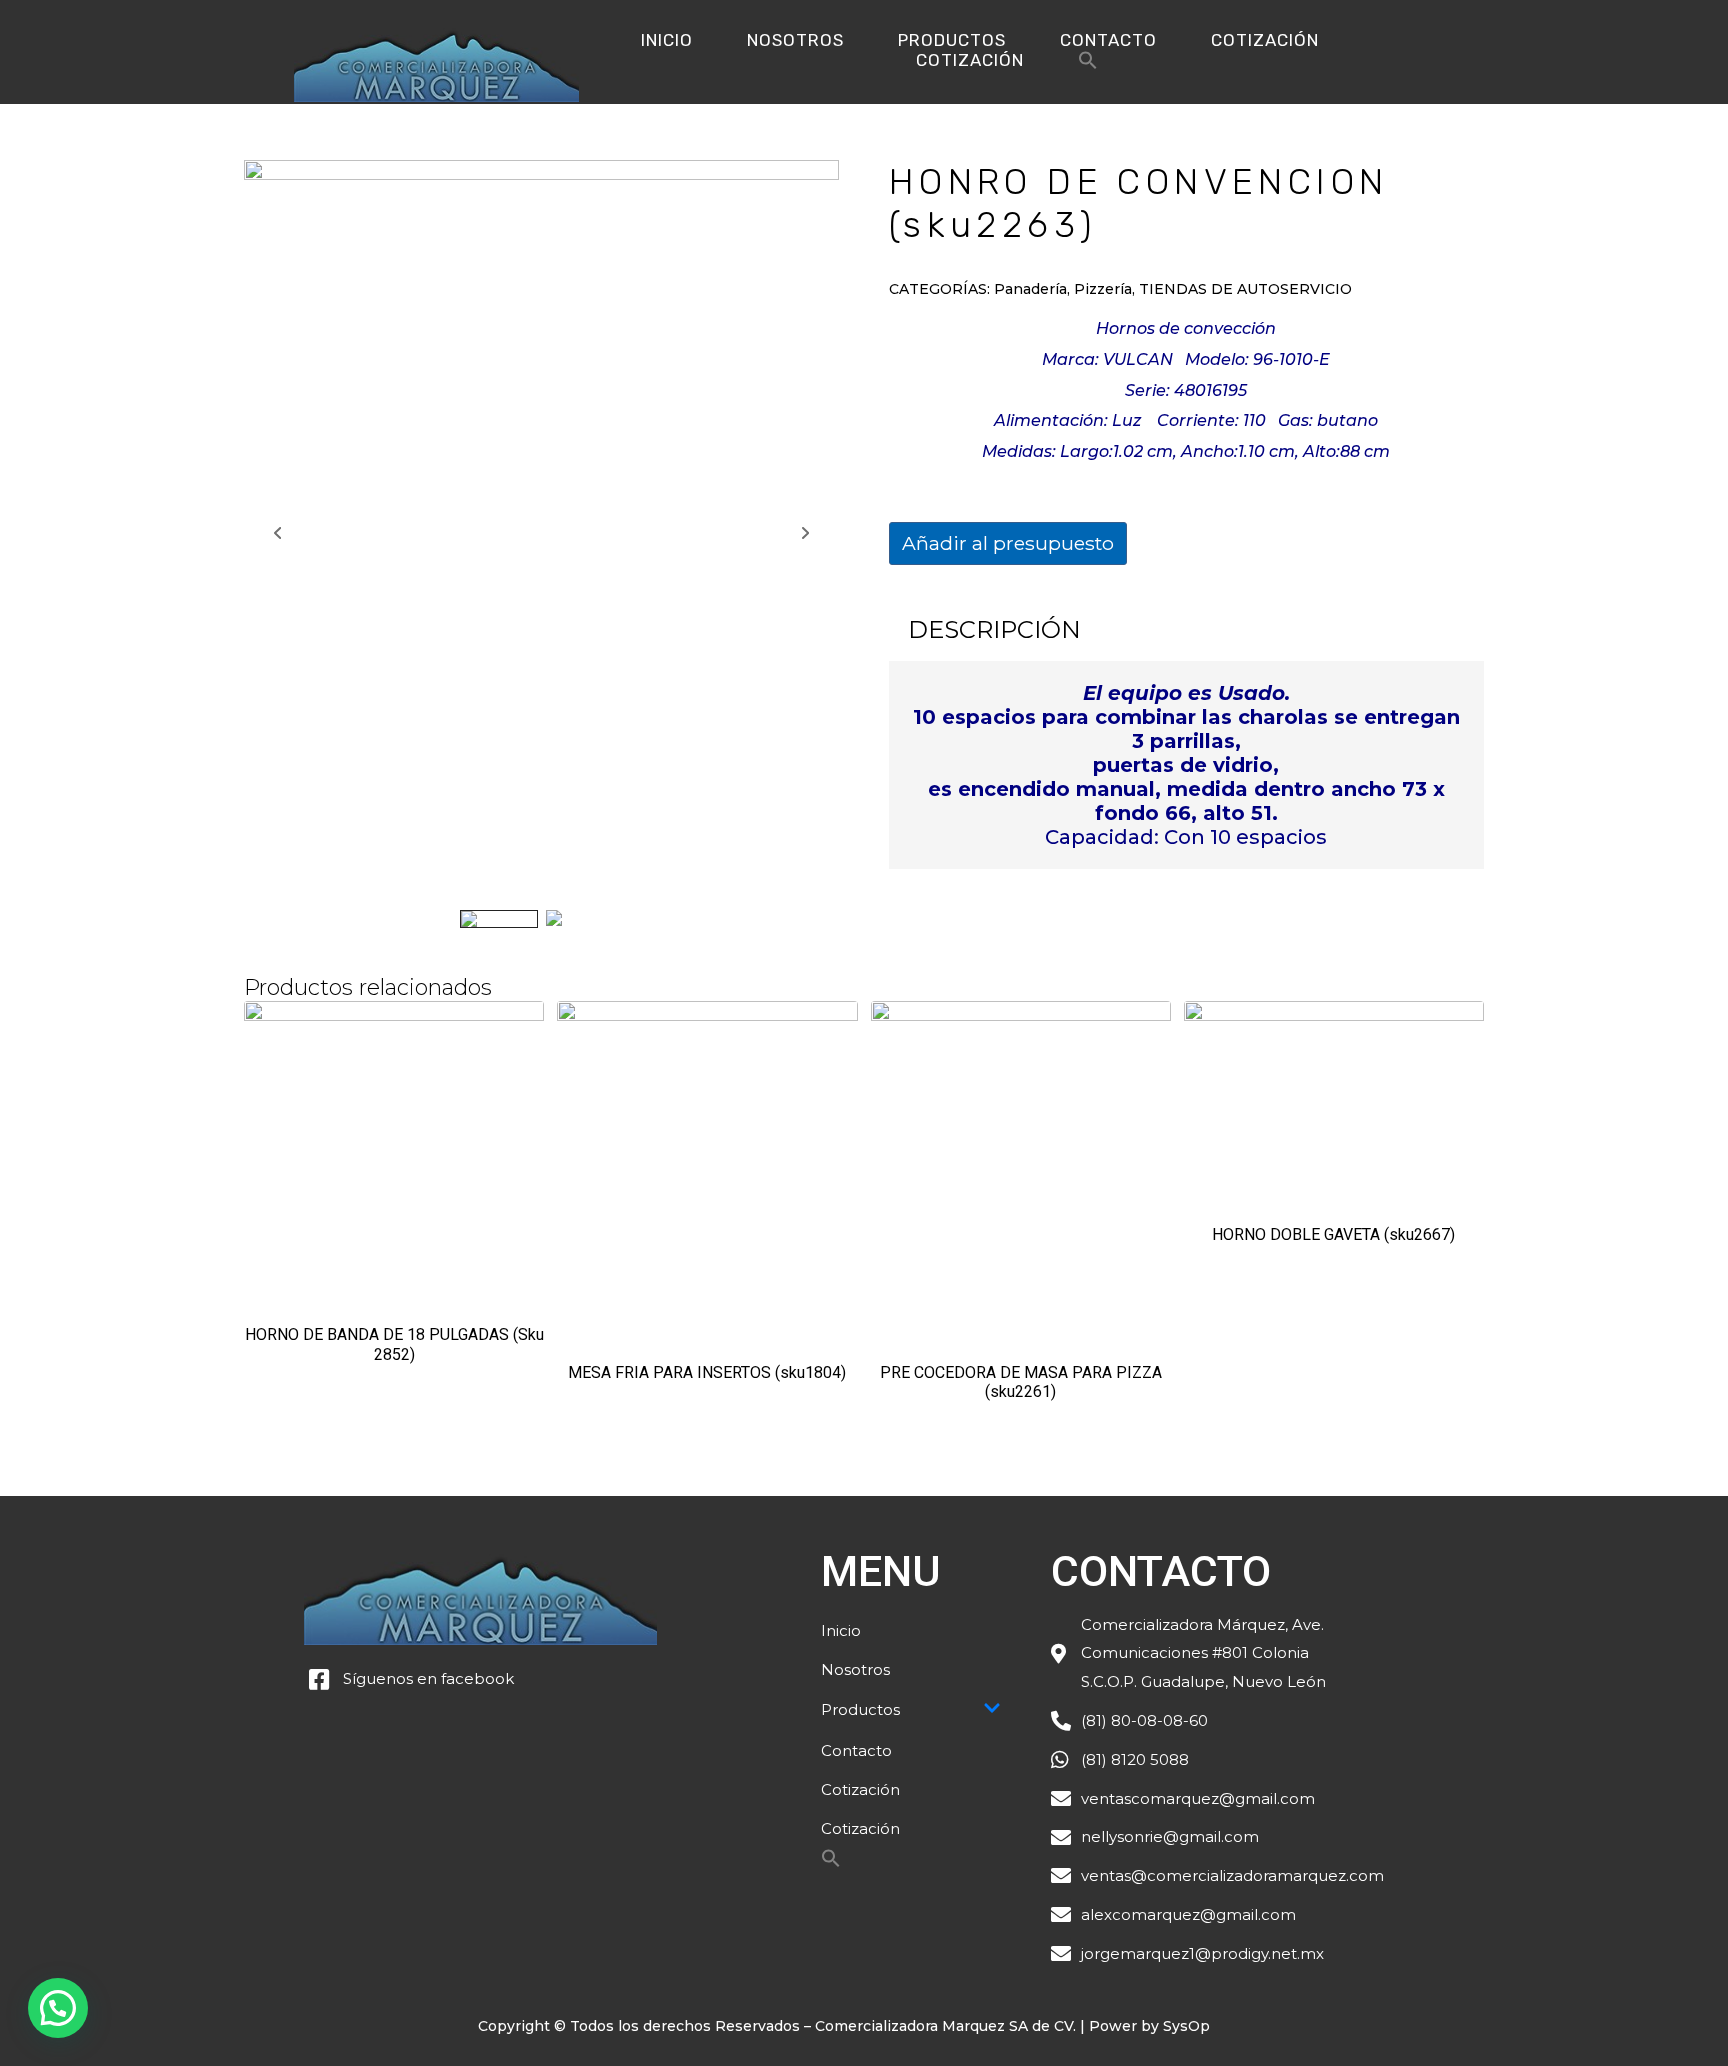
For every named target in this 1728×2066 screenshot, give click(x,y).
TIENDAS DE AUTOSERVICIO (1245, 289)
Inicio (667, 40)
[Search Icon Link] (1088, 65)
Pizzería (1103, 289)
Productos (952, 40)
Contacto (1108, 40)
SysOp (1186, 2026)
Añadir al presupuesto (1008, 543)
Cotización (1265, 40)
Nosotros (795, 40)
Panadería (1030, 289)
